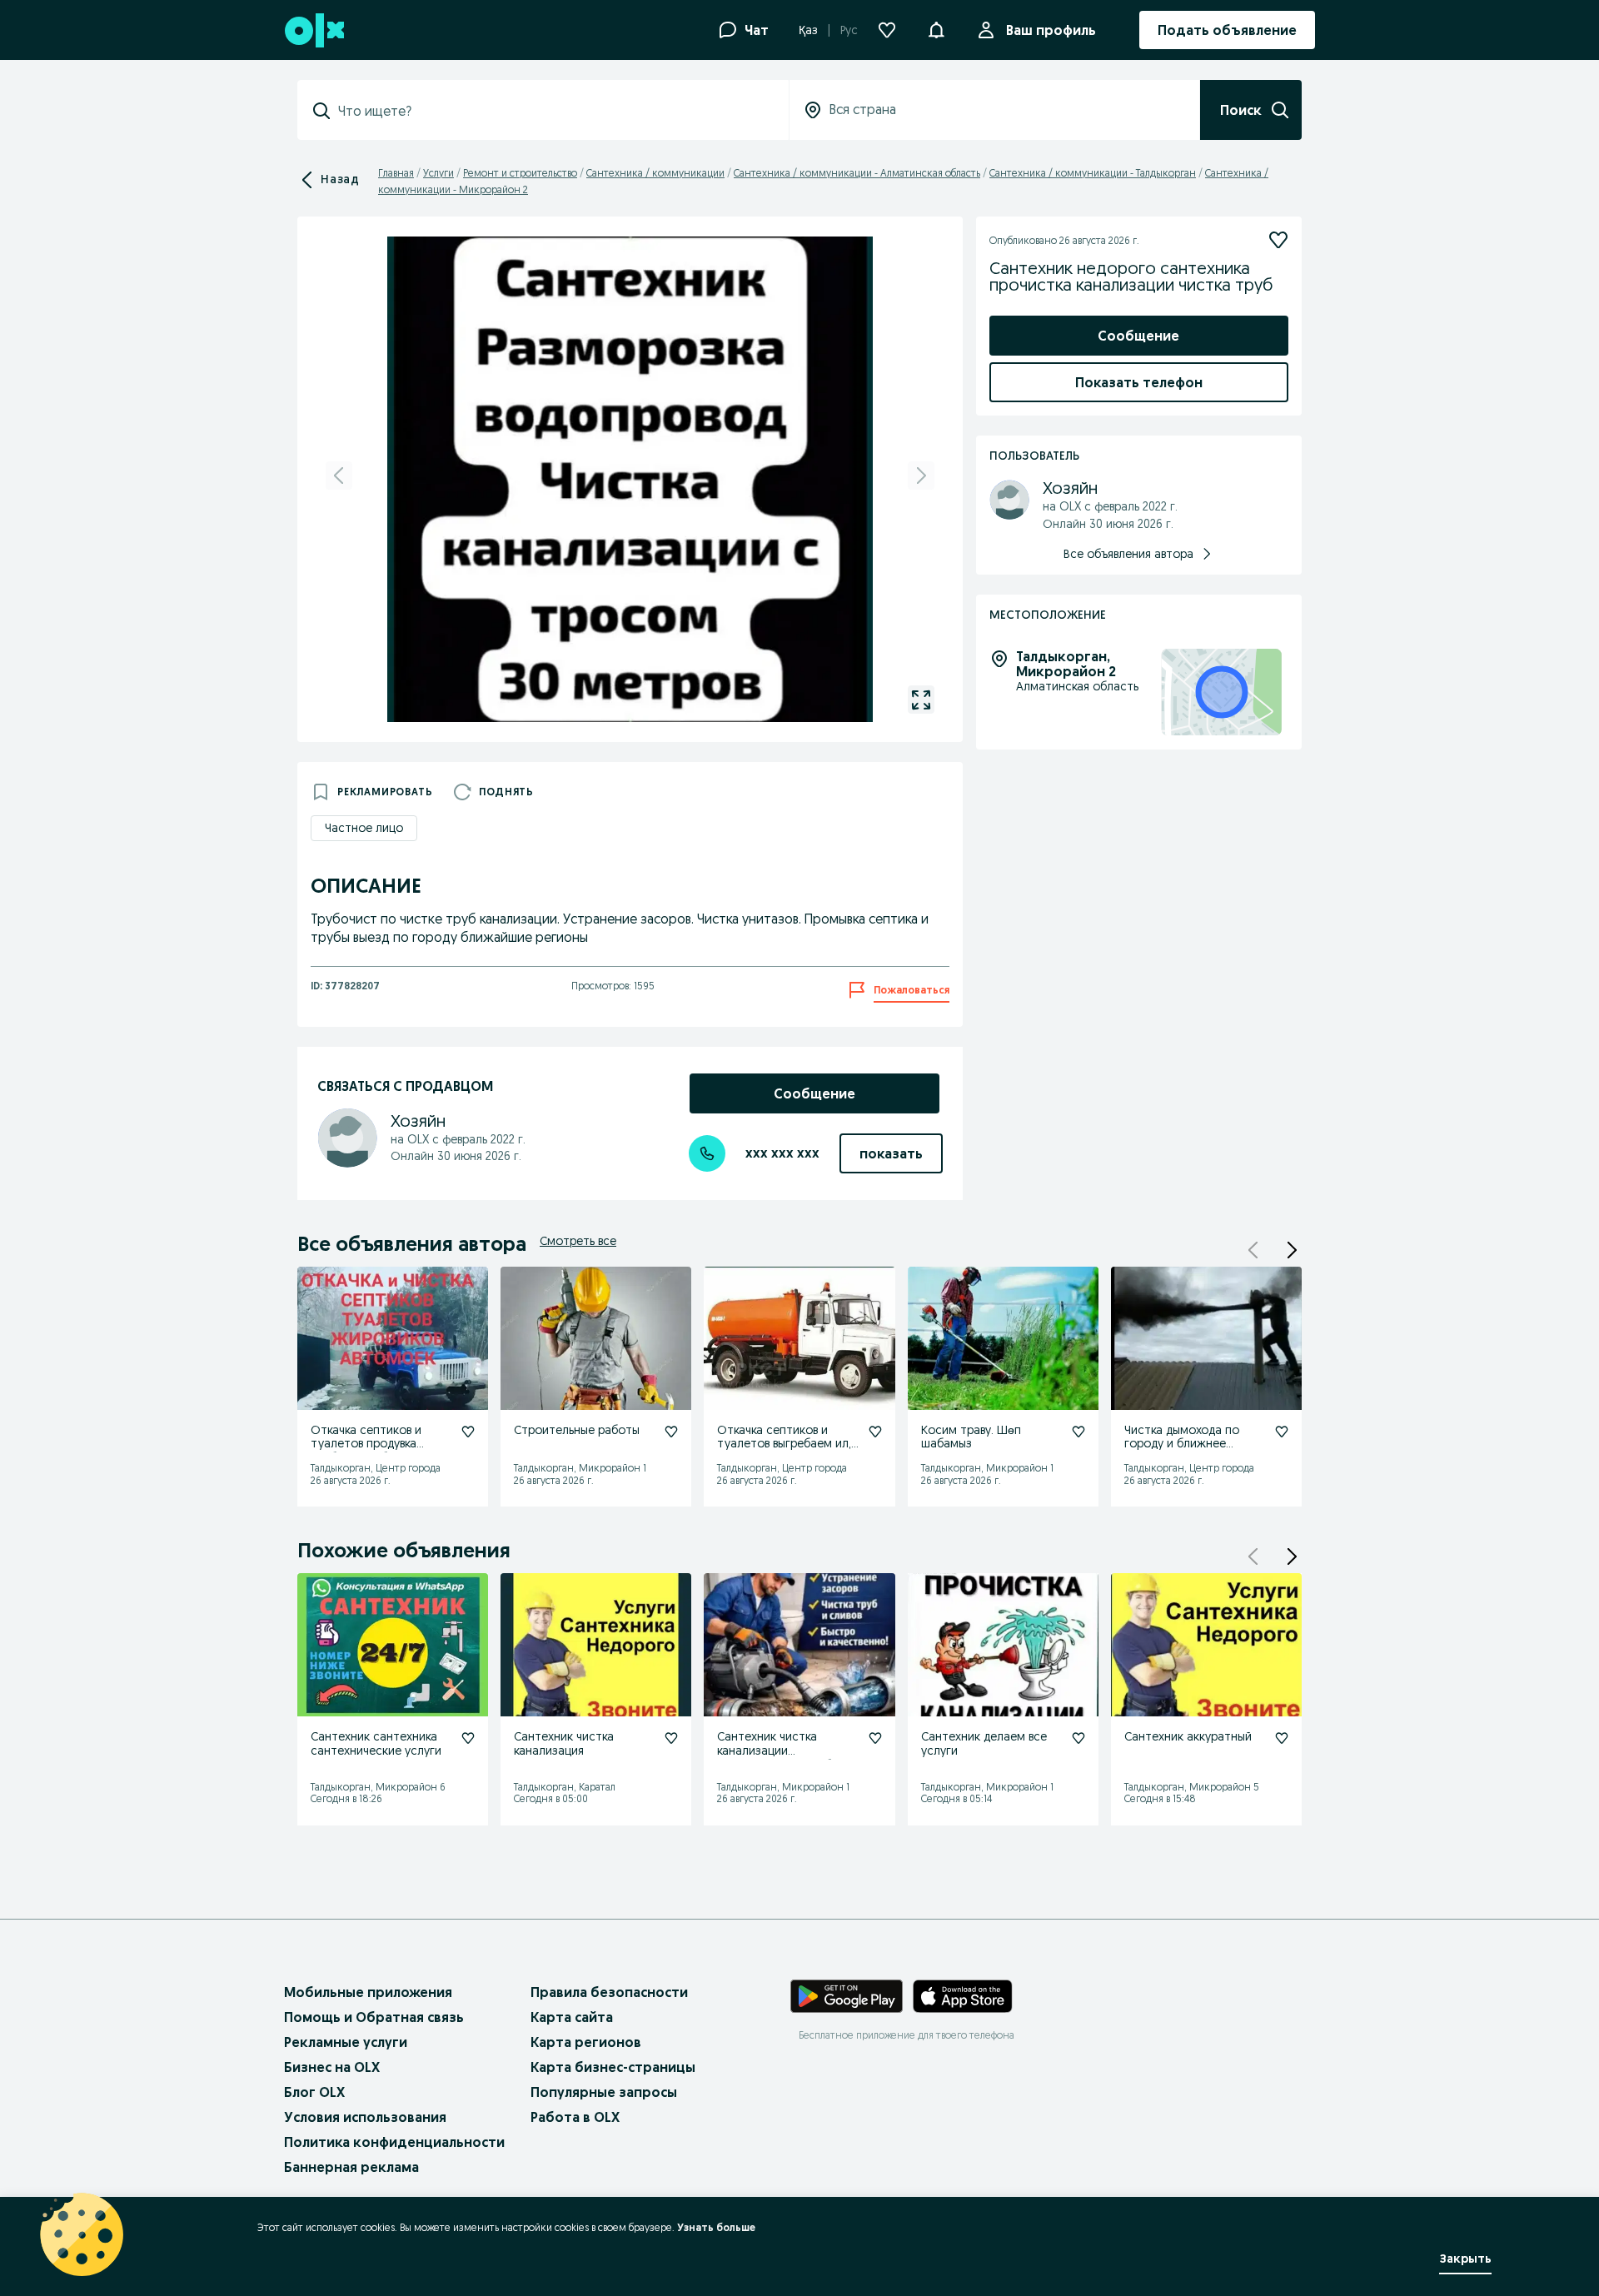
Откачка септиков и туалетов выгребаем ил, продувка (784, 1444)
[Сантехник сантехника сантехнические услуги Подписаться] (468, 1738)
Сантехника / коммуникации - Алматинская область (857, 173)
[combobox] (553, 111)
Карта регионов (586, 2042)
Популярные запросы (604, 2092)
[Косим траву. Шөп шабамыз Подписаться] (1078, 1432)
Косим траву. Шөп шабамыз (971, 1437)
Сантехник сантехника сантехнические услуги (376, 1743)
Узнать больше (716, 2227)
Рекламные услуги (346, 2042)
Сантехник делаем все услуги (984, 1743)
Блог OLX (314, 2092)
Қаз (808, 30)
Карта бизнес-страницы (613, 2067)
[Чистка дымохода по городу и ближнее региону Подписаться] (1282, 1432)
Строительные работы (577, 1430)
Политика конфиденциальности (394, 2142)
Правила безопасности (609, 1992)
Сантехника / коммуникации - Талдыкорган (1093, 173)
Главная (396, 173)
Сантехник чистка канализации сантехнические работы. (786, 1751)
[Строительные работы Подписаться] (671, 1432)
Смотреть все (578, 1241)
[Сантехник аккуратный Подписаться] (1282, 1738)
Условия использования (365, 2117)
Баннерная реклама (351, 2167)
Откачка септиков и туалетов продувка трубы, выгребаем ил (368, 1444)
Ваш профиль (1051, 30)
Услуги (438, 173)
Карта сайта (572, 2017)
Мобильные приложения (368, 1992)
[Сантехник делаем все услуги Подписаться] (1078, 1738)
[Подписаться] (1278, 240)
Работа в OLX (575, 2117)
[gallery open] (921, 700)
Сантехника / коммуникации (655, 173)
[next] (921, 476)
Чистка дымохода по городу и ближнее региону (1182, 1444)
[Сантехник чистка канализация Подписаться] (671, 1738)
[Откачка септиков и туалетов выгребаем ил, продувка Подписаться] (875, 1432)
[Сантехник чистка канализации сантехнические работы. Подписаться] (875, 1738)
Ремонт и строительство (520, 173)
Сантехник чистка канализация (564, 1743)
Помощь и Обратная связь (374, 2017)
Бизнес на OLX (332, 2067)
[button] (936, 28)
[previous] (339, 476)
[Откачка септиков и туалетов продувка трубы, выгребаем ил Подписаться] (468, 1432)
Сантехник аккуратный (1188, 1736)
